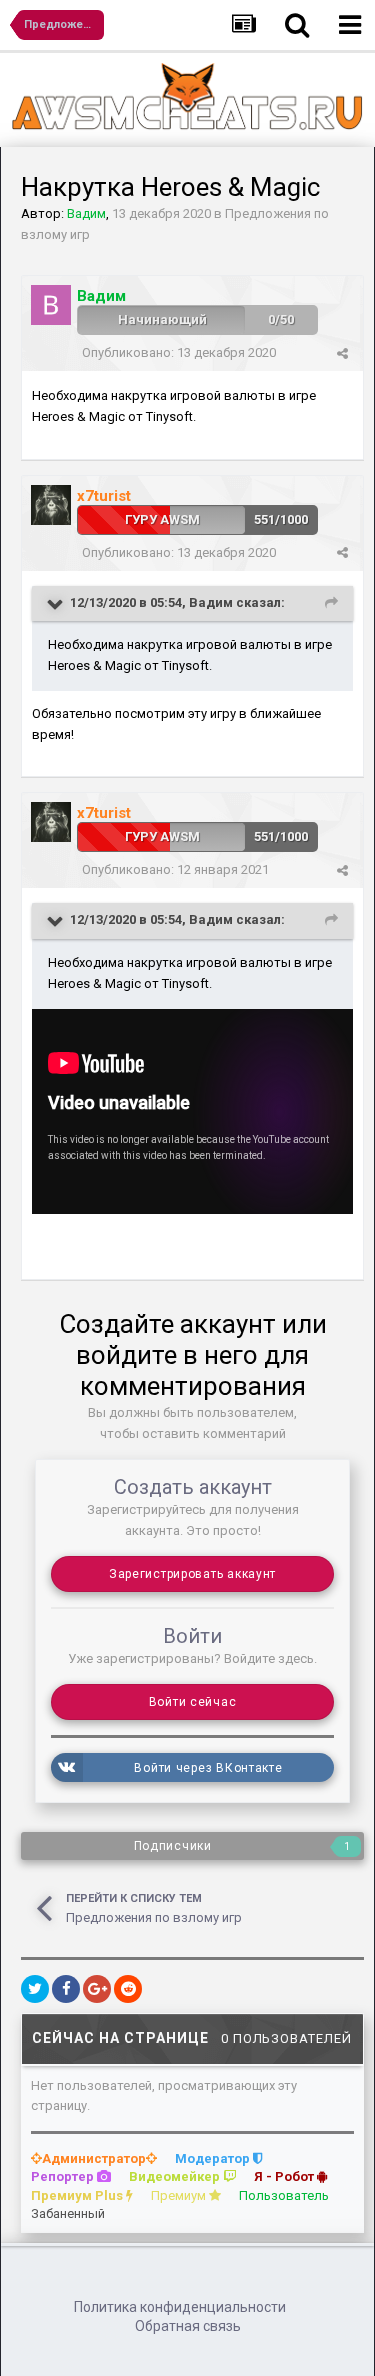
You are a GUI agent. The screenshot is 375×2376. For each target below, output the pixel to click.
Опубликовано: (179, 352)
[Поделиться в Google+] (97, 1989)
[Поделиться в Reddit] (128, 1989)
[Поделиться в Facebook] (66, 1989)
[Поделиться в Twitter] (35, 1989)
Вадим (211, 602)
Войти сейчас (193, 1702)
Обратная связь (188, 2326)
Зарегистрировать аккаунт (192, 1574)
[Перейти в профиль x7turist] (51, 505)
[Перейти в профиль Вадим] (51, 305)
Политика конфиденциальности (180, 2307)
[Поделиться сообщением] (342, 353)
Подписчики (173, 1846)
